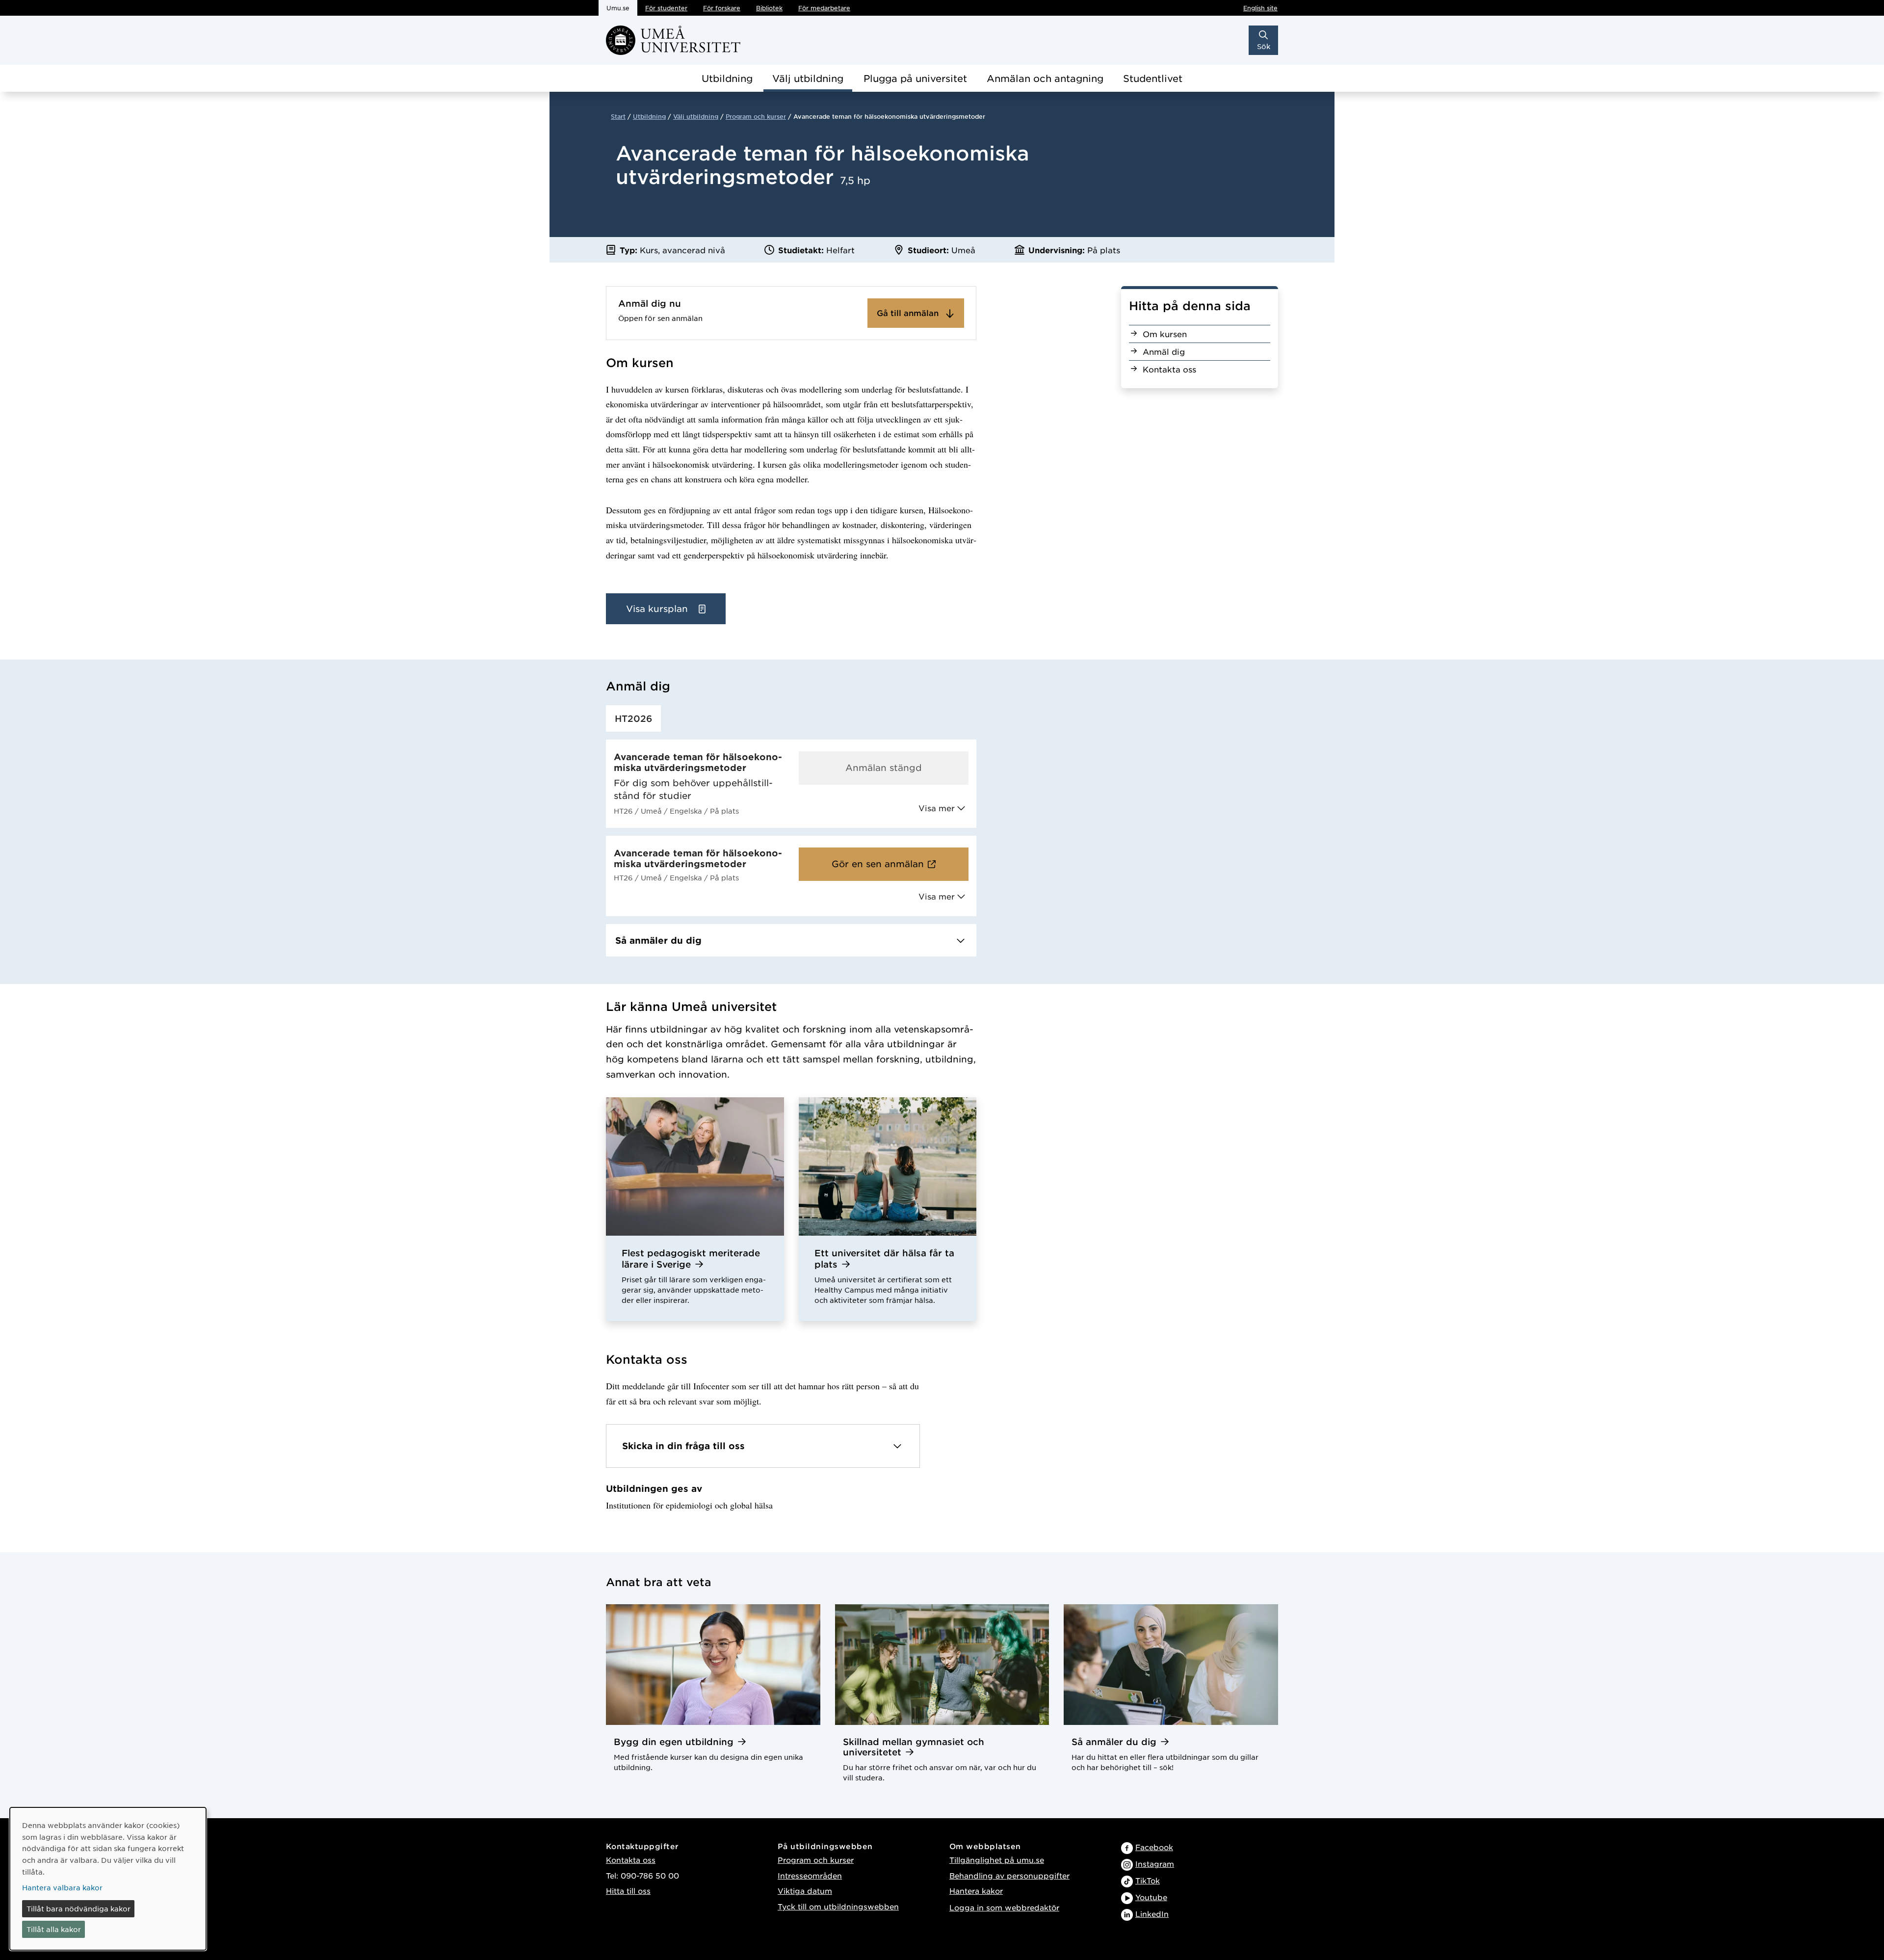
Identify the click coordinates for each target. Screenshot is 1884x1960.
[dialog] (108, 1879)
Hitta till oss (628, 1891)
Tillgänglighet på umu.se (997, 1860)
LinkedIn (1152, 1914)
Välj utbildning (808, 78)
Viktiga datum (805, 1891)
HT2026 (633, 718)
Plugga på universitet (915, 78)
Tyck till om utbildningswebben (838, 1906)
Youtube (1151, 1897)
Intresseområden (810, 1875)
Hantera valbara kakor (62, 1887)
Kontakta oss (631, 1860)
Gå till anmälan (909, 313)
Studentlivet (1153, 78)
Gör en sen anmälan (878, 864)
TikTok (1148, 1880)
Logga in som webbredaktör (1004, 1907)
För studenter (666, 8)
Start (618, 116)
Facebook (1154, 1847)
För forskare (722, 8)
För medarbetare (824, 8)
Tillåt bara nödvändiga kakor (78, 1908)
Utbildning (727, 78)
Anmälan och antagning (1045, 78)
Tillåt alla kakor (54, 1929)
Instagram (1155, 1864)
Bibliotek (769, 8)
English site (1260, 8)
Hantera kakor (976, 1891)
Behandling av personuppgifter (1009, 1875)
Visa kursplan (658, 609)
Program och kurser (756, 116)
